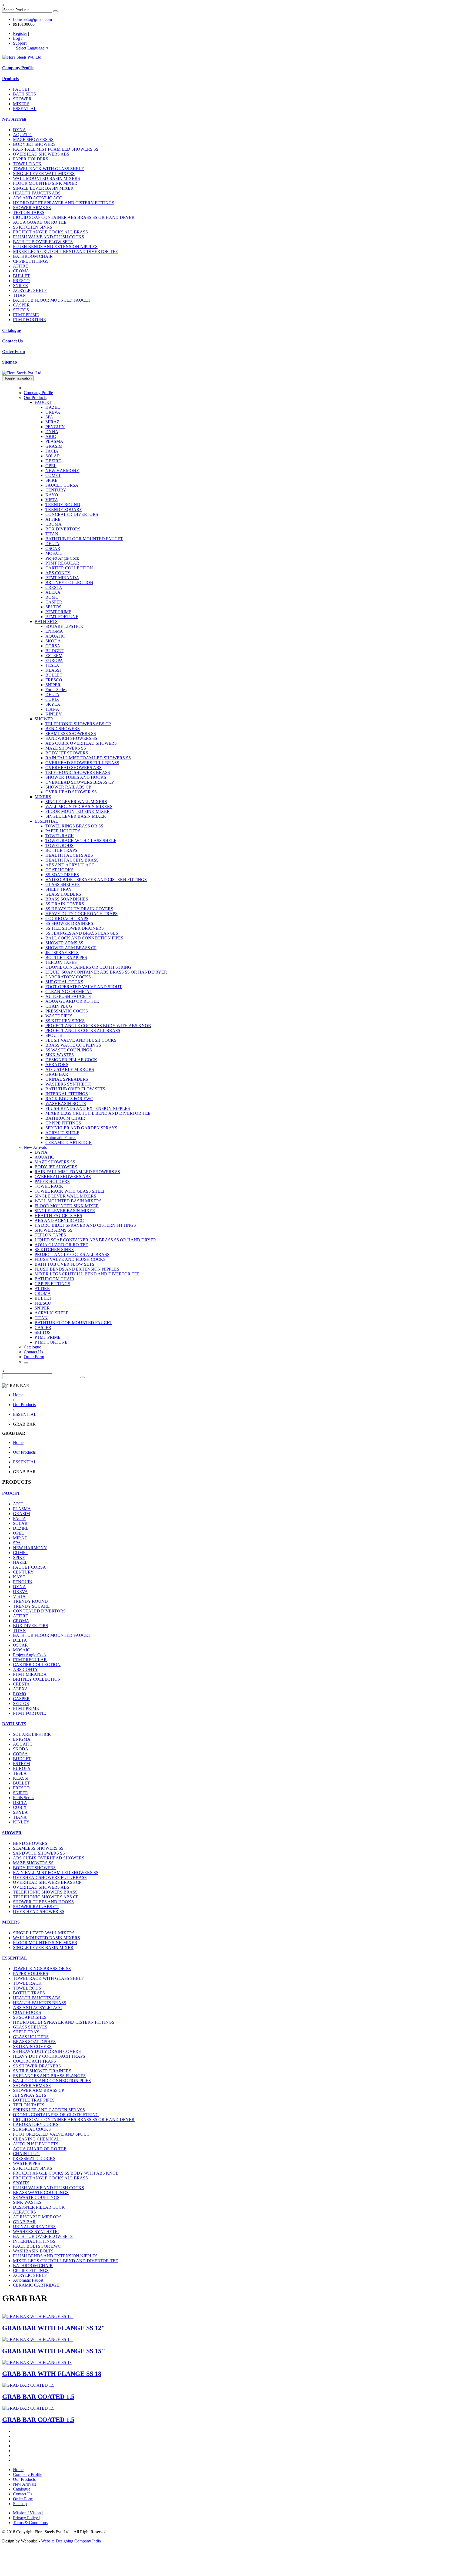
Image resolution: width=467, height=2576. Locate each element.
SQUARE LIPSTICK (64, 626)
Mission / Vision (27, 2513)
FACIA (52, 451)
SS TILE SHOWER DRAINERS (75, 928)
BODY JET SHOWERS (34, 144)
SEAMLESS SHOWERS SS (71, 733)
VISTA (52, 500)
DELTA (52, 544)
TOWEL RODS (59, 845)
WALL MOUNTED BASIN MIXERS (46, 178)
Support (20, 43)
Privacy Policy (26, 2518)
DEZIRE (53, 461)
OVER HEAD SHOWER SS (71, 792)
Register (20, 33)
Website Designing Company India (71, 2541)
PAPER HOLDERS (31, 159)
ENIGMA (54, 631)
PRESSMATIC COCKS (67, 1011)
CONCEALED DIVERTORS (72, 514)
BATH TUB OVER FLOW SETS (43, 242)
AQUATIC (23, 135)
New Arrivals (14, 119)
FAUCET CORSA (62, 485)
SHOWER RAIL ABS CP (68, 787)
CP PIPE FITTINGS (31, 261)
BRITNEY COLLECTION (69, 583)
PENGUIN (55, 427)
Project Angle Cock (62, 558)
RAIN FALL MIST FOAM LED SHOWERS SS (56, 149)
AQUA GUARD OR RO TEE (40, 222)
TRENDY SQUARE (64, 509)
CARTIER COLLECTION (69, 568)
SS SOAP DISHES (62, 875)
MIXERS (21, 104)
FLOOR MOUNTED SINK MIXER (45, 183)
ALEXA (53, 592)
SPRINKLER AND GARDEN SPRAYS (81, 1128)
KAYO (52, 495)
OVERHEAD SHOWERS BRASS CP (80, 782)
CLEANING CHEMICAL (69, 992)
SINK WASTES (60, 1055)
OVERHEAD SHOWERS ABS (41, 154)
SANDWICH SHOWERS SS (71, 738)
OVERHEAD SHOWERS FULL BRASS (82, 763)
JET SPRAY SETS (62, 953)
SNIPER (21, 286)
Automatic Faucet (61, 1138)
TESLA (52, 665)
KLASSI (53, 670)
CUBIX (52, 699)
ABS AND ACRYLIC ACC (38, 198)
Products (10, 79)
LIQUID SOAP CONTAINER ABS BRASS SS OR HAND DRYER (74, 217)
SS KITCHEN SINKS (33, 227)
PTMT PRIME (26, 315)
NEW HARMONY (62, 471)
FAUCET (21, 89)
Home (18, 1395)
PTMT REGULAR (62, 563)
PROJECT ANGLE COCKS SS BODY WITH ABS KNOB (98, 1026)
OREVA (53, 412)
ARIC (51, 436)
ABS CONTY (58, 573)
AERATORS (57, 1065)
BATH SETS (24, 94)
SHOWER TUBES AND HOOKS (76, 777)
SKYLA (53, 704)
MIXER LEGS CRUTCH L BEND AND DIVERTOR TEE (66, 251)
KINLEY (54, 714)
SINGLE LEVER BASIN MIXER (43, 188)
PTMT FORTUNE (29, 320)
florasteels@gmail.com (32, 19)
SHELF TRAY (59, 889)
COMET (53, 475)
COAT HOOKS (59, 870)
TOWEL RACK (27, 164)
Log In (19, 38)
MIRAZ (52, 422)
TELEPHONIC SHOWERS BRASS (78, 772)
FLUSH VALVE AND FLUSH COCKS (49, 237)
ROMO (52, 597)
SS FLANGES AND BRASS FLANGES (82, 933)
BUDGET (54, 651)
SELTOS (21, 310)
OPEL (51, 466)
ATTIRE (21, 266)
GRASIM (54, 446)
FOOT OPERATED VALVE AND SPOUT (84, 987)
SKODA (53, 641)
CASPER (21, 305)
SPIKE (51, 480)
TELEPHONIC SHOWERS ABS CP (78, 724)
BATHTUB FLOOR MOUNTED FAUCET (52, 300)
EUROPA (54, 660)
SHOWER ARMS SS (32, 208)
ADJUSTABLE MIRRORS (70, 1069)
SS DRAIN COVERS (65, 904)
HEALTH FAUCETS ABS (37, 193)
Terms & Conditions (30, 2523)
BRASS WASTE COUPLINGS (73, 1045)
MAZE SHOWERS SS (33, 139)
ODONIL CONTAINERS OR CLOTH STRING (88, 967)
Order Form (14, 352)
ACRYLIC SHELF (30, 290)
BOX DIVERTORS (63, 529)
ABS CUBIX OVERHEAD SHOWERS (81, 743)
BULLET (21, 276)
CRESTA (54, 587)
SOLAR (53, 456)
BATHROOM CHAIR (33, 256)
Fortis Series (56, 690)
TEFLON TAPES (29, 212)
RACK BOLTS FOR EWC (69, 1099)
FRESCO (21, 281)
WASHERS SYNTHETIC (69, 1084)
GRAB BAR (57, 1074)
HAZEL (53, 407)
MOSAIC (54, 553)
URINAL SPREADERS (67, 1079)
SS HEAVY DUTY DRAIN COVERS (79, 909)
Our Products (35, 398)
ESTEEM (54, 656)
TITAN (19, 295)
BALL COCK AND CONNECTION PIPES (84, 938)
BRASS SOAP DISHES (67, 899)
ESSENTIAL (25, 109)
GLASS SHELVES (63, 884)
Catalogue (11, 330)
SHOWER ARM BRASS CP (71, 948)
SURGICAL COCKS (64, 982)
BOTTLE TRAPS (61, 850)
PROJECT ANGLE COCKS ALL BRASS (50, 232)
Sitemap (10, 362)
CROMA (21, 271)
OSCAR (53, 548)
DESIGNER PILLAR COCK (71, 1060)
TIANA (52, 709)
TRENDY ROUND (63, 505)
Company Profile (18, 68)
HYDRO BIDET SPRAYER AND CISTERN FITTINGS (64, 203)
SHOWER (22, 99)
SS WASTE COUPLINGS (69, 1050)
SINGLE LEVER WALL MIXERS (44, 174)
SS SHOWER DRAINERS (69, 923)
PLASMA (54, 441)
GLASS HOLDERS (63, 894)
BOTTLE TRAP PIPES (66, 957)
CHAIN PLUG (59, 1006)
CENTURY (56, 490)
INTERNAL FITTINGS (67, 1094)
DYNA (19, 130)
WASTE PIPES (59, 1016)
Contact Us (12, 341)
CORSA (53, 646)
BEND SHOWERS (63, 729)
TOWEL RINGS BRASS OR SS (74, 826)
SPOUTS (54, 1035)
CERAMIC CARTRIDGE (69, 1142)
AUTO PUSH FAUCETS (68, 996)
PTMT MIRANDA (62, 578)
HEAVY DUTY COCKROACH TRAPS (81, 914)
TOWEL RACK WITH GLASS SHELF (48, 169)
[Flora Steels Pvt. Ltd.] (22, 57)
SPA (49, 417)
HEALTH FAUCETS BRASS (72, 860)
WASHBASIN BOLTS (66, 1104)
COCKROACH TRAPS (67, 918)
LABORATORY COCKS (68, 977)
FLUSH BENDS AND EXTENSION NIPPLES (55, 247)
